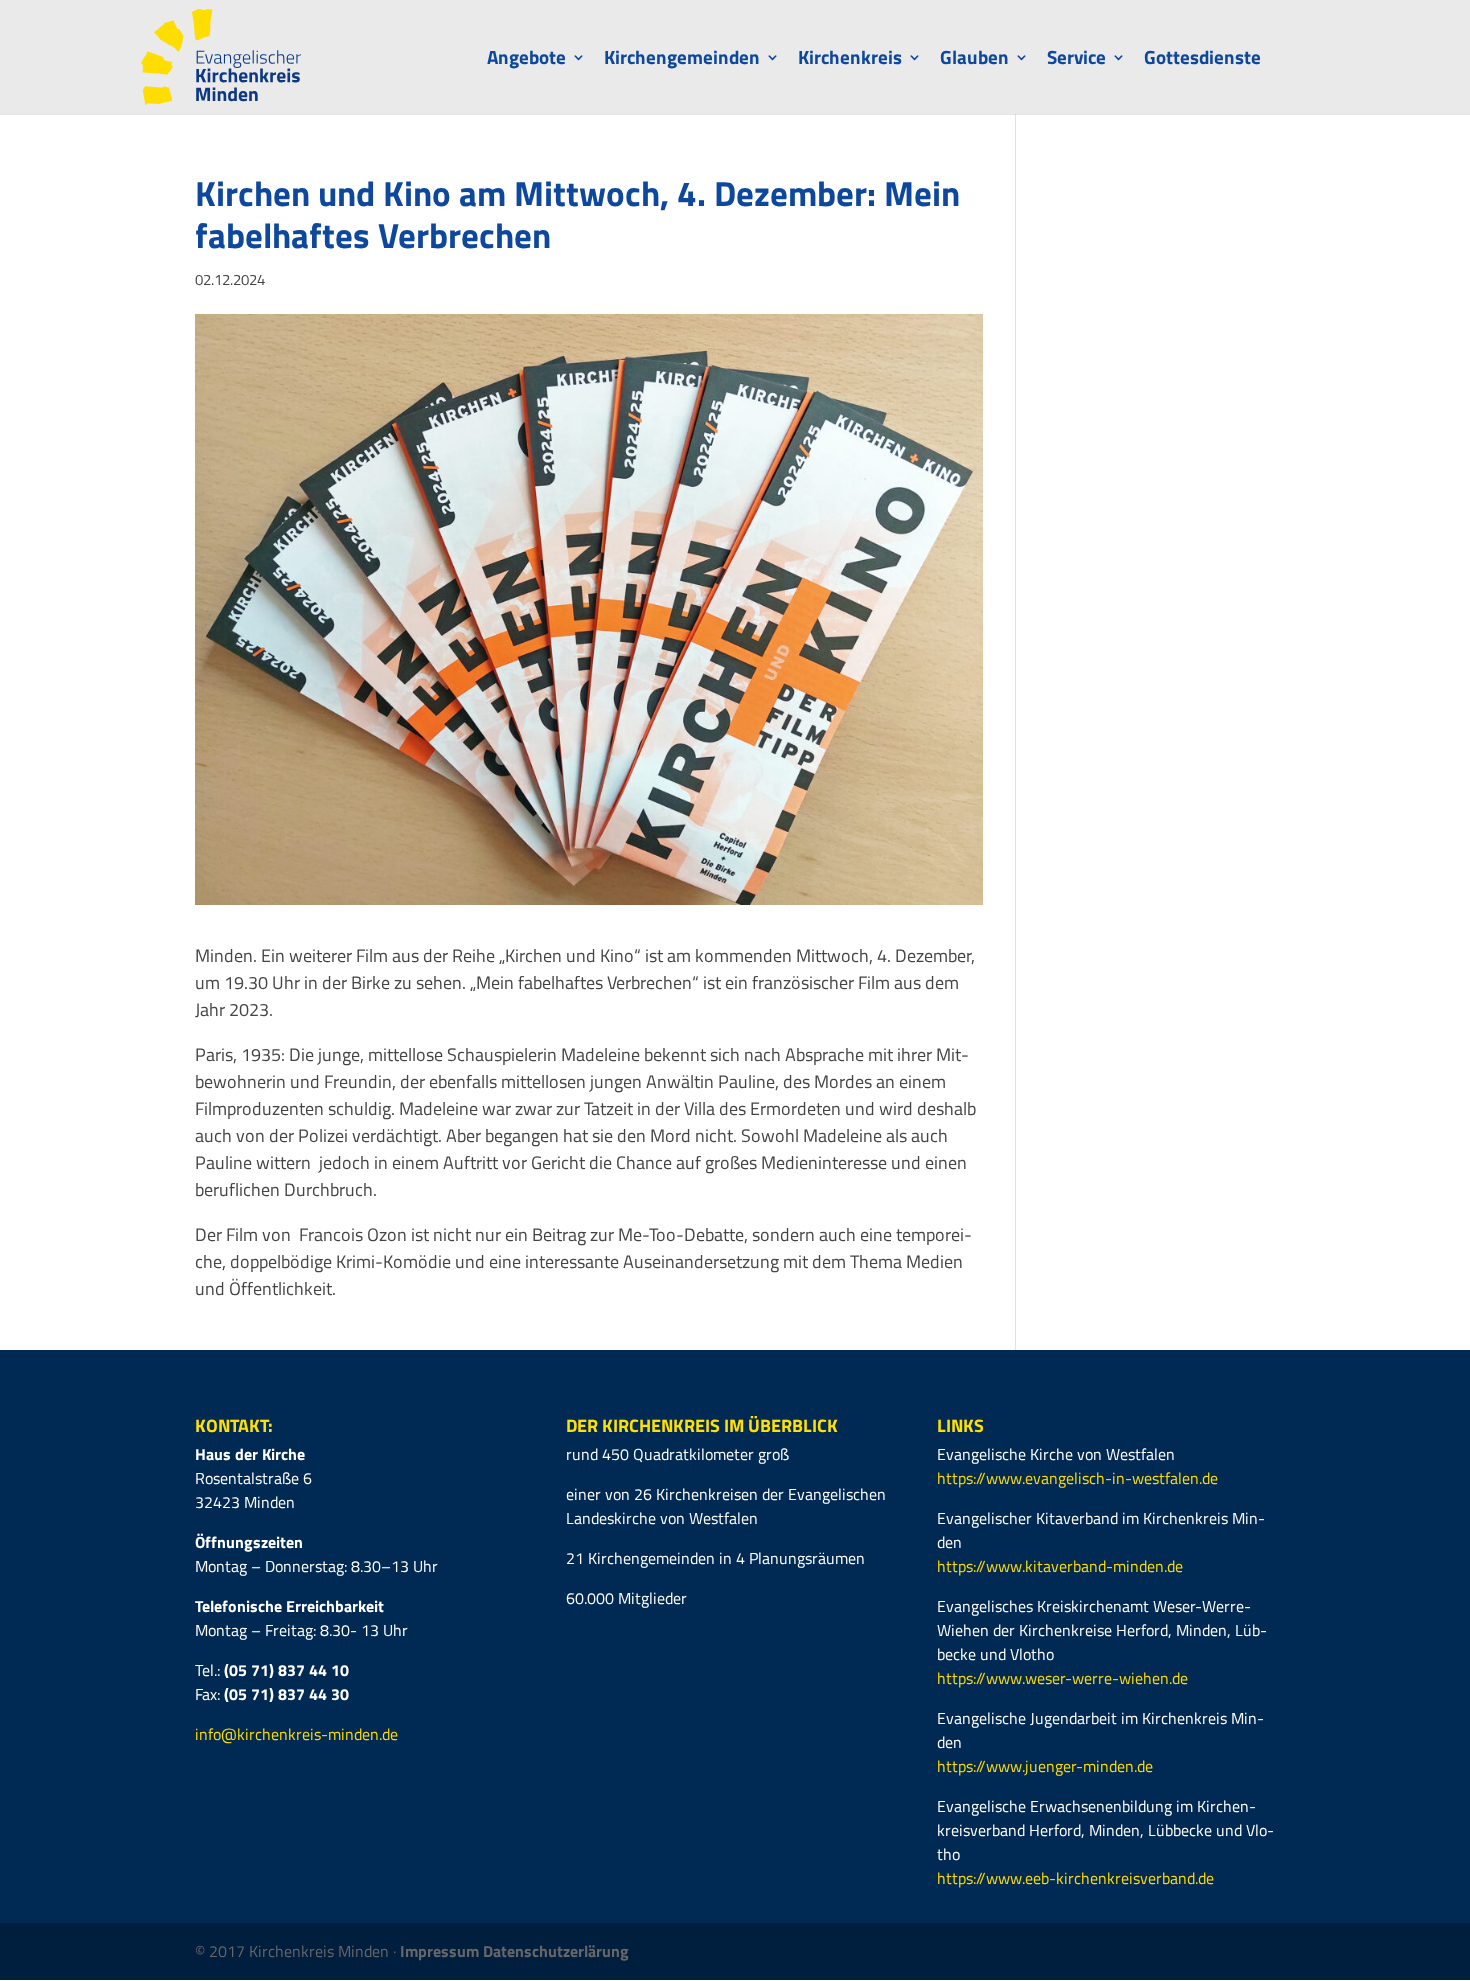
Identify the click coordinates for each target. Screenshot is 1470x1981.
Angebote (526, 60)
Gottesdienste (1202, 60)
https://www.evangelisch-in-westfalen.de (1077, 1478)
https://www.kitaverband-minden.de (1060, 1566)
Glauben (974, 60)
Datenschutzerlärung (556, 1951)
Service (1076, 60)
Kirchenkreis (850, 60)
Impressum (441, 1951)
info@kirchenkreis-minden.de (296, 1734)
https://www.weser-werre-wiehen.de (1062, 1678)
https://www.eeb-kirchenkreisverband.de (1075, 1878)
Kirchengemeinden (682, 60)
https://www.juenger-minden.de (1045, 1766)
